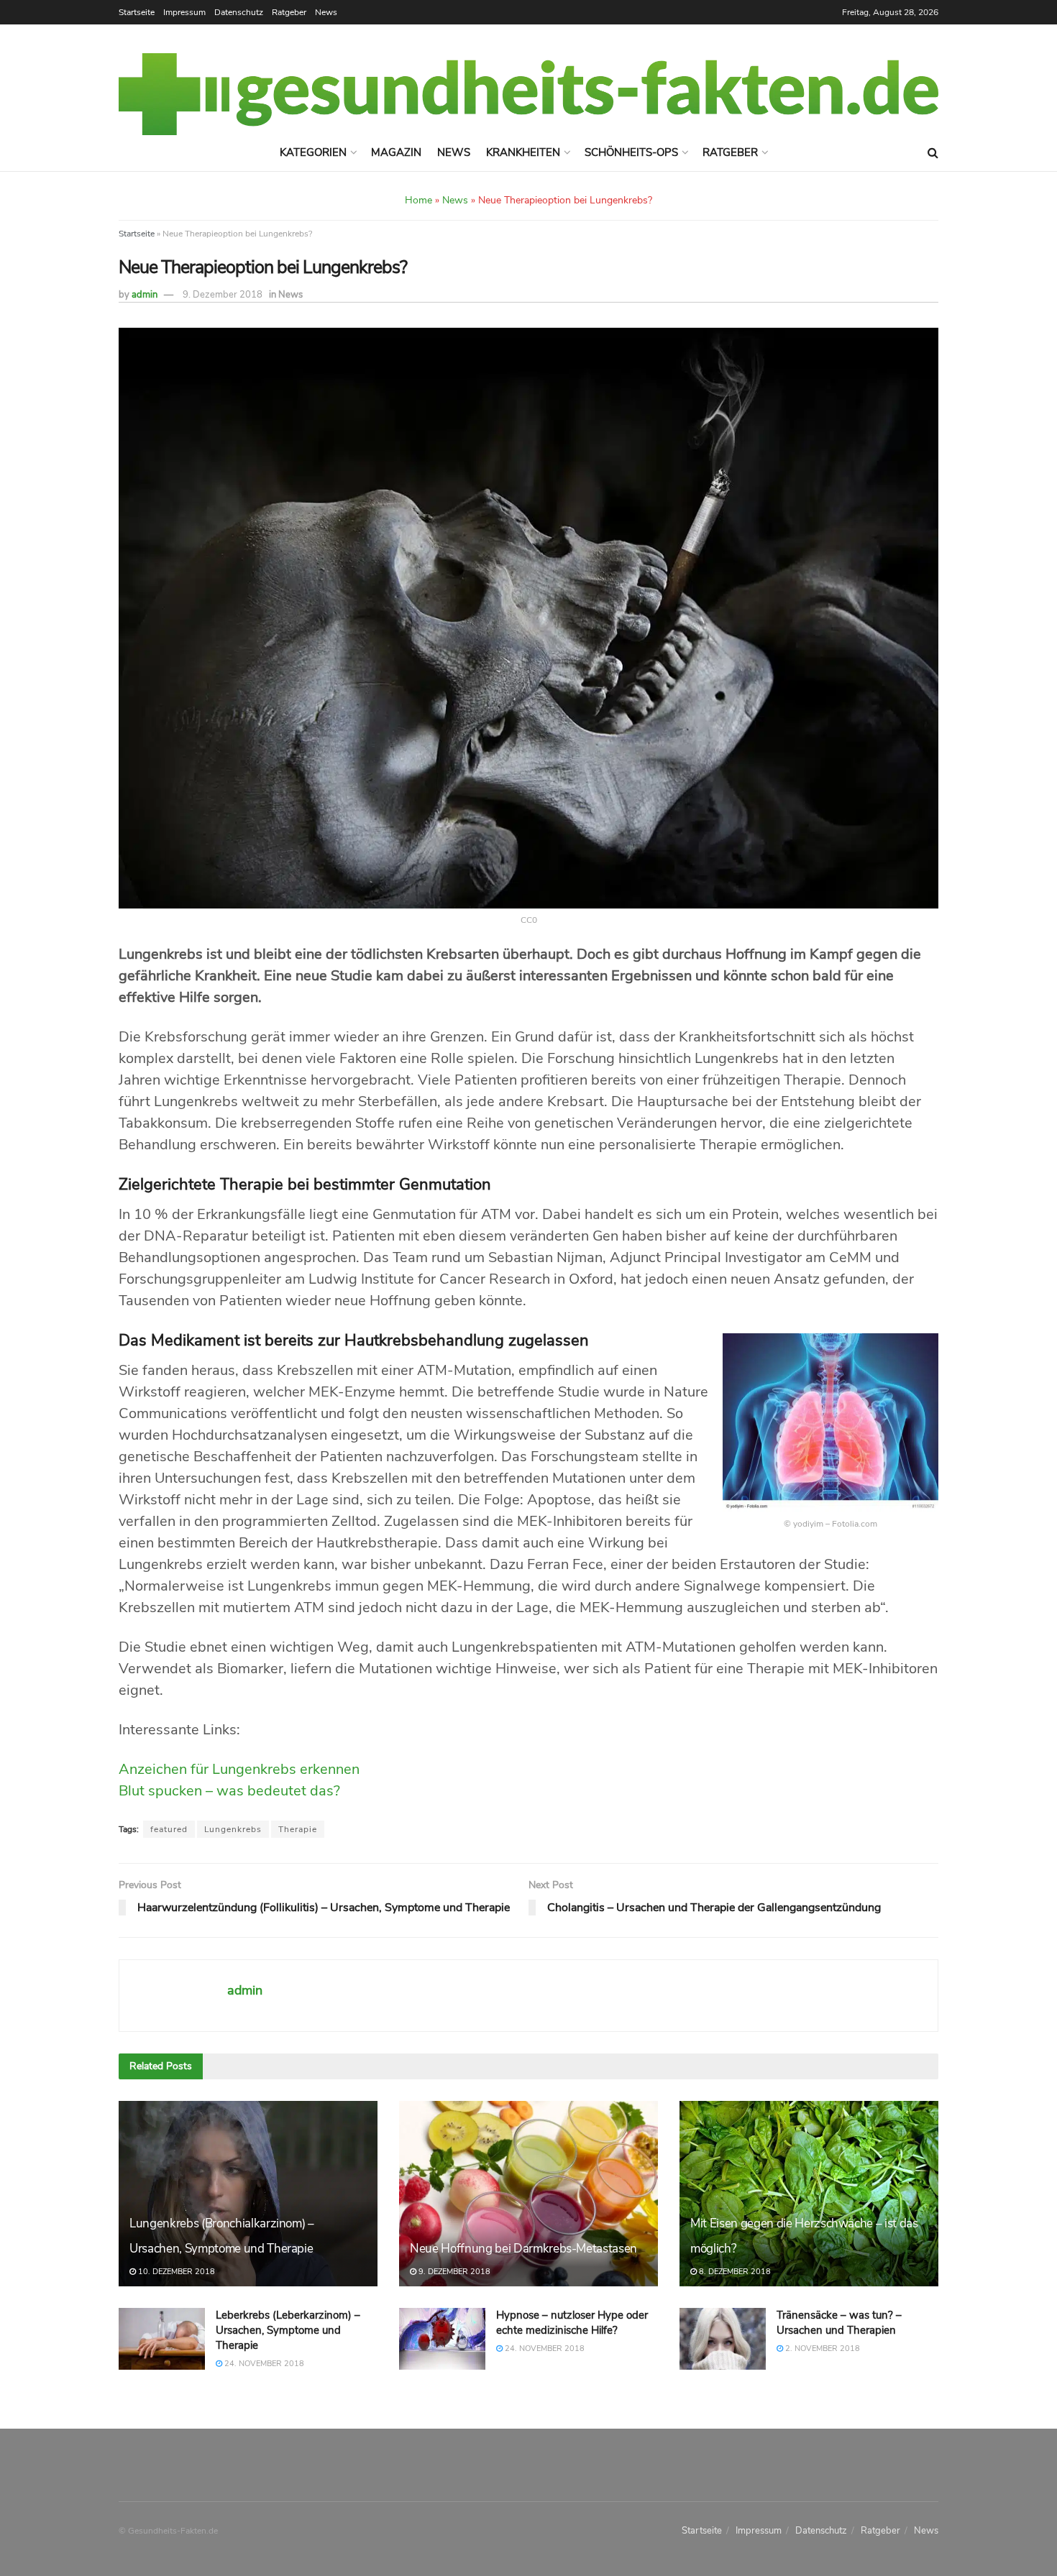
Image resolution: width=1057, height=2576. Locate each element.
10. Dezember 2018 (175, 2272)
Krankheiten (523, 152)
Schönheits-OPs (631, 152)
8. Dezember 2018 (734, 2272)
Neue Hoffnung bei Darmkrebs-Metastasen (523, 2249)
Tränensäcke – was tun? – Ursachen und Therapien (839, 2323)
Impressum (184, 12)
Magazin (396, 152)
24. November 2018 (263, 2364)
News (326, 12)
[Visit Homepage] (528, 94)
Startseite (137, 12)
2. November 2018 (822, 2349)
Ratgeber (289, 12)
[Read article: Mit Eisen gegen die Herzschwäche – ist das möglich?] (809, 2193)
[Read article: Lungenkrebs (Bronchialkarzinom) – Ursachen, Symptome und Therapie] (248, 2193)
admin (145, 295)
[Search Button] (933, 153)
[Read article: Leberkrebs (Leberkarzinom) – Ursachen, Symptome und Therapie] (162, 2339)
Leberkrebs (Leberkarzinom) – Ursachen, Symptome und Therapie (288, 2330)
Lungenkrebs (233, 1829)
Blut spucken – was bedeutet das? (229, 1791)
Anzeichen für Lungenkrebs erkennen (239, 1769)
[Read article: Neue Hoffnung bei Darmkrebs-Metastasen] (528, 2193)
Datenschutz (239, 12)
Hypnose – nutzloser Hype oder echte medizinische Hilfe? (572, 2323)
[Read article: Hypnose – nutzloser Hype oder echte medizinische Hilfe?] (442, 2339)
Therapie (298, 1829)
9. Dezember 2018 (223, 295)
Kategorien (313, 152)
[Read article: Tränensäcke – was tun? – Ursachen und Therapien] (723, 2339)
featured (169, 1829)
